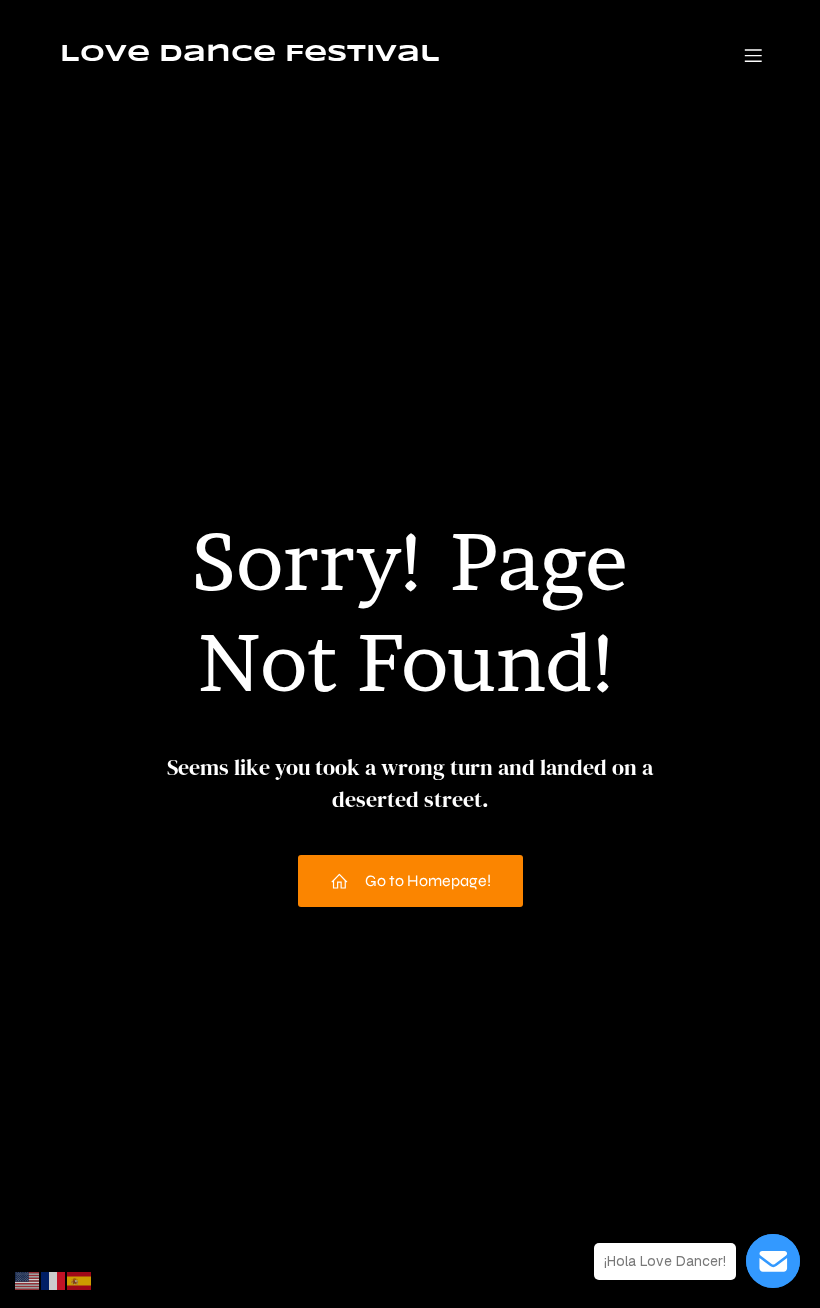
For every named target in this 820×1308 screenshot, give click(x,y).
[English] (28, 1279)
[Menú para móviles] (753, 55)
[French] (54, 1279)
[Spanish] (80, 1279)
